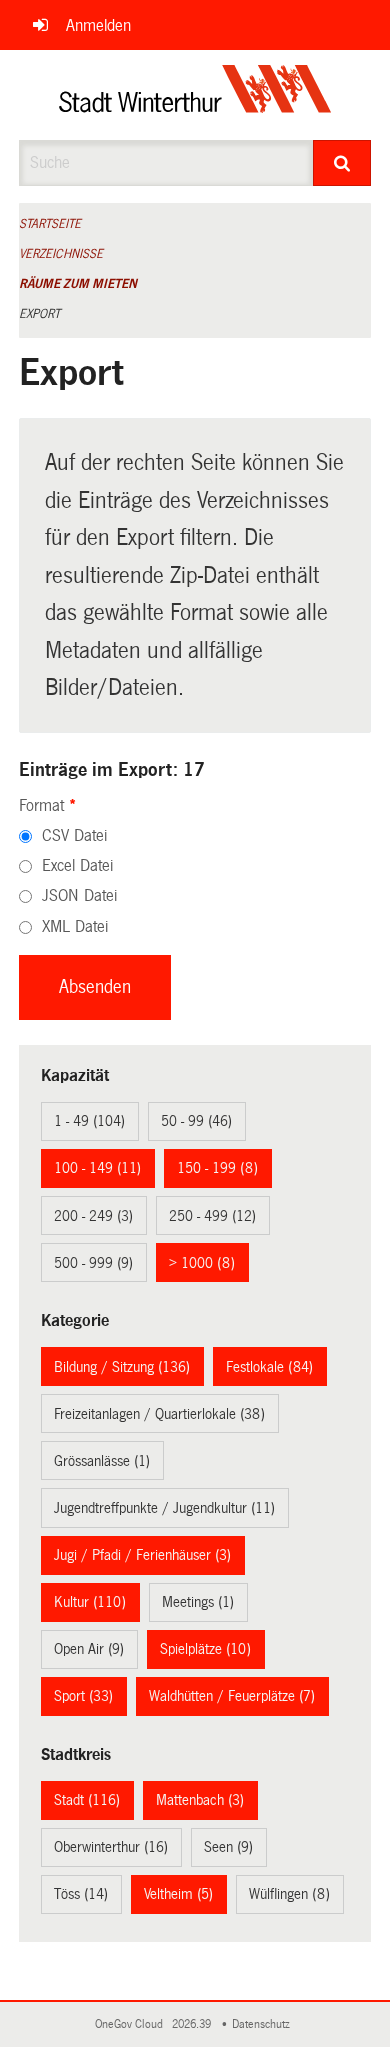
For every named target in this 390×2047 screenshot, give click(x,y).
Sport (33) (83, 1696)
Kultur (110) (90, 1602)
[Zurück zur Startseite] (195, 95)
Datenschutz (264, 2024)
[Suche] (342, 163)
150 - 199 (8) (217, 1168)
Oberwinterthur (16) (111, 1847)
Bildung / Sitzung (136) (122, 1367)
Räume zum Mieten (78, 284)
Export (39, 314)
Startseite (50, 224)
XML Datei (75, 926)
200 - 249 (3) (93, 1216)
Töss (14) (81, 1894)
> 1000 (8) (202, 1263)
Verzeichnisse (61, 254)
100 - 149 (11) (97, 1168)
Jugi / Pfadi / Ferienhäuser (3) (142, 1555)
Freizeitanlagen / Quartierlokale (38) (159, 1414)
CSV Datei (74, 835)
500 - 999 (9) (93, 1263)
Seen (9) (228, 1847)
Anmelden (98, 25)
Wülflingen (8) (289, 1894)
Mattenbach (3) (200, 1800)
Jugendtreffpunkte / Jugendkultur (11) (164, 1508)
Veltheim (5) (178, 1894)
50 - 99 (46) (196, 1121)
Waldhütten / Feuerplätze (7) (232, 1696)
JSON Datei (79, 895)
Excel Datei (77, 865)
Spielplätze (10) (205, 1649)
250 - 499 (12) (212, 1216)
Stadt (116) (87, 1800)
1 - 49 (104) (89, 1121)
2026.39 (193, 2024)
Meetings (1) (198, 1602)
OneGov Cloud (132, 2024)
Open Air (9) (89, 1649)
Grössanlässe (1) (102, 1461)
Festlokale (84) (269, 1367)
